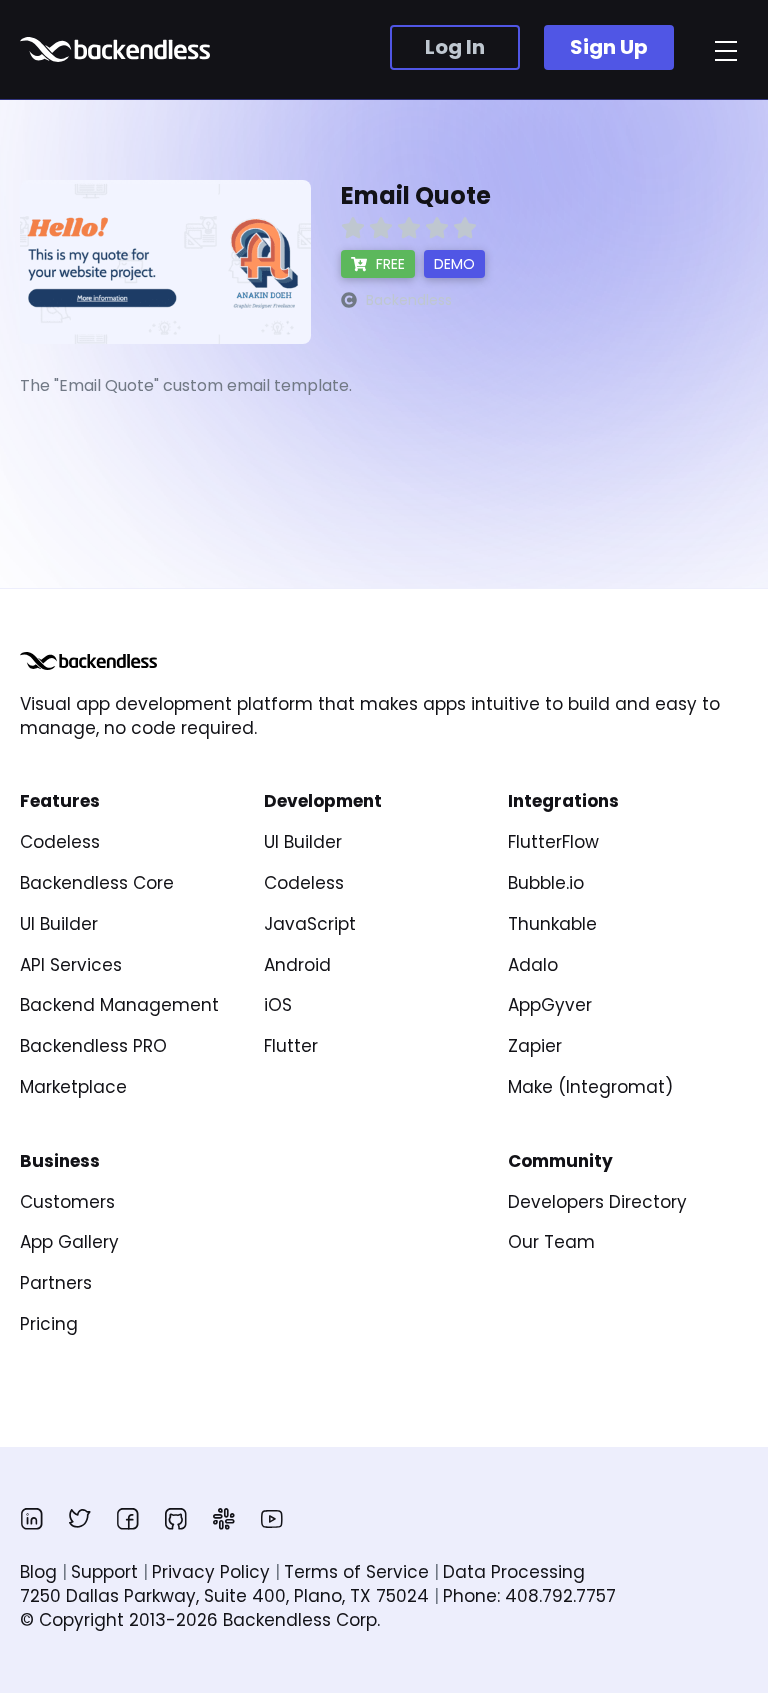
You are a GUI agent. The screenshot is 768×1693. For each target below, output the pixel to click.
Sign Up (609, 47)
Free (388, 264)
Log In (455, 47)
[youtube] (272, 1519)
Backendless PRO (93, 1046)
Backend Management (119, 1005)
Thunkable (552, 924)
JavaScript (310, 924)
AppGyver (550, 1005)
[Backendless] (88, 661)
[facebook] (128, 1519)
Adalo (533, 965)
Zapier (535, 1046)
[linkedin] (32, 1519)
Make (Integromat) (590, 1087)
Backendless (117, 49)
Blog (38, 1572)
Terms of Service (356, 1572)
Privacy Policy (211, 1572)
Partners (56, 1283)
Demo (454, 264)
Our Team (551, 1242)
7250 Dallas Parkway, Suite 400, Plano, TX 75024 (224, 1596)
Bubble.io (546, 883)
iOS (278, 1005)
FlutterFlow (553, 842)
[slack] (224, 1519)
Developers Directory (597, 1202)
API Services (71, 965)
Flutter (291, 1046)
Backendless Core (97, 883)
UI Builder (59, 924)
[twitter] (80, 1519)
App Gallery (69, 1242)
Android (297, 965)
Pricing (49, 1324)
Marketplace (73, 1087)
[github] (176, 1519)
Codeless (60, 842)
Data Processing (514, 1572)
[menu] (726, 51)
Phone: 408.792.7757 (529, 1596)
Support (104, 1572)
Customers (67, 1202)
